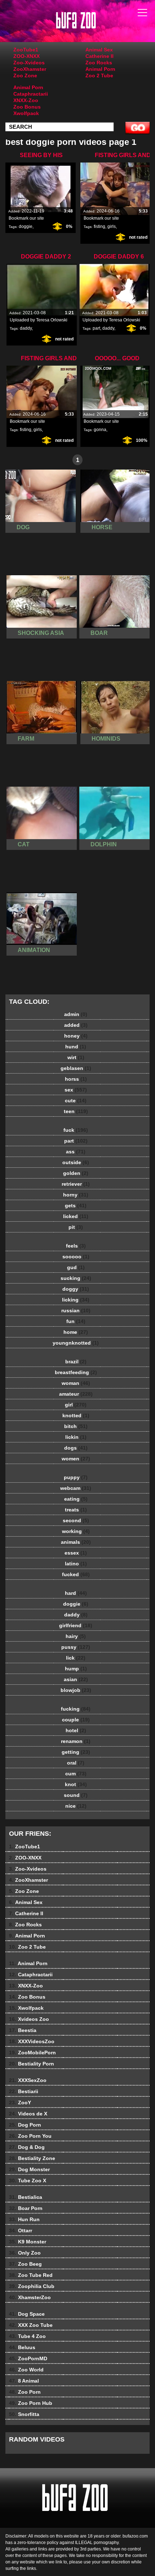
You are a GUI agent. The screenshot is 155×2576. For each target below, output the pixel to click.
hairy (76, 1636)
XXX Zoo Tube (31, 2325)
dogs (76, 1448)
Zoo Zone (25, 76)
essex (76, 1553)
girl (76, 1405)
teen (76, 1111)
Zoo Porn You (30, 2136)
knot (76, 1784)
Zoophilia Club (32, 2286)
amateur (76, 1394)
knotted (76, 1415)
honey (76, 1036)
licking (76, 1300)
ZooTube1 (26, 50)
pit (76, 1227)
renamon (76, 1741)
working (76, 1531)
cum (76, 1774)
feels (76, 1246)
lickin (76, 1437)
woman (76, 1383)
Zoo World (26, 2370)
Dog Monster (29, 2169)
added (76, 1025)
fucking (76, 1709)
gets (76, 1205)
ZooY (20, 2103)
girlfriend (76, 1625)
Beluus (22, 2347)
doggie (26, 227)
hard (76, 1593)
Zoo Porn (25, 2392)
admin (76, 1014)
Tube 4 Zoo (27, 2336)
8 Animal (24, 2381)
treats (76, 1510)
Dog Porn (25, 2125)
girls (112, 227)
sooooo (76, 1257)
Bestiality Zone (32, 2158)
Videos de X (28, 2114)
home (76, 1332)
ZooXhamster (30, 69)
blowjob (76, 1690)
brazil (76, 1362)
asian (76, 1679)
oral (76, 1763)
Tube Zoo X (28, 2181)
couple (76, 1720)
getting (76, 1752)
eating (76, 1499)
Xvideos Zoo (29, 2019)
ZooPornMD (28, 2358)
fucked (76, 1574)
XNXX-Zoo (26, 100)
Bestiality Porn (32, 2064)
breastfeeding (76, 1372)
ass (76, 1152)
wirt (76, 1057)
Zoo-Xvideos (29, 63)
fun (76, 1321)
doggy (76, 1289)
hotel (76, 1730)
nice (76, 1806)
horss (76, 1079)
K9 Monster (28, 2242)
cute (76, 1101)
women (76, 1459)
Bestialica (26, 2197)
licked (76, 1216)
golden (76, 1173)
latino (76, 1564)
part (96, 328)
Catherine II (99, 56)
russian (76, 1310)
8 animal (96, 28)
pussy (76, 1647)
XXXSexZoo (28, 2080)
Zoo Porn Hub (31, 2403)
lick (76, 1658)
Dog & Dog (27, 2147)
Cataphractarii (31, 94)
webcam (76, 1488)
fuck (76, 1130)
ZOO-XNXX (26, 56)
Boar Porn (26, 2208)
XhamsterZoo (30, 2297)
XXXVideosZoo (32, 2041)
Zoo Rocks (99, 63)
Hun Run (24, 2219)
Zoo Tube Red (31, 2275)
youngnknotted (76, 1343)
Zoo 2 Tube (99, 76)
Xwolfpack (26, 113)
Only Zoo (25, 2253)
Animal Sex (99, 50)
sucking (76, 1278)
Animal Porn (100, 69)
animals (76, 1542)
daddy (26, 328)
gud (76, 1267)
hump (76, 1669)
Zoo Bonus (27, 107)
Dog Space (27, 2314)
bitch (76, 1426)
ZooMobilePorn (32, 2053)
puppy (76, 1477)
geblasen (76, 1068)
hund (76, 1047)
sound (76, 1795)
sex (76, 1090)
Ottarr (21, 2230)
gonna (100, 430)
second (76, 1520)
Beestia (23, 2030)
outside (76, 1162)
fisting (99, 227)
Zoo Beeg (25, 2264)
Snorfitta (24, 2414)
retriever (76, 1184)
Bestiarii (24, 2091)
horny (76, 1195)
